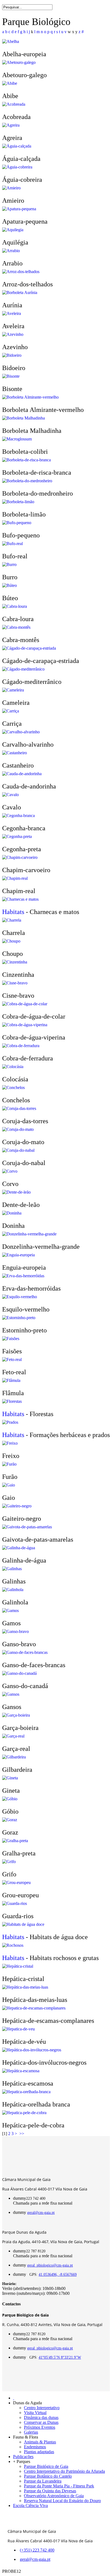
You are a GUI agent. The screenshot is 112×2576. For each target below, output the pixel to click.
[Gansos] (11, 1694)
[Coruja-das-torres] (19, 1108)
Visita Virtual (35, 2413)
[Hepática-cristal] (18, 1966)
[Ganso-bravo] (15, 1631)
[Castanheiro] (15, 753)
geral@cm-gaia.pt (41, 2213)
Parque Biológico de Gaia (46, 2466)
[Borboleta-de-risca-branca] (27, 460)
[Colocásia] (13, 1067)
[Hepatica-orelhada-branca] (26, 2092)
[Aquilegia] (13, 230)
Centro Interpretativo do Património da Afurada (64, 2471)
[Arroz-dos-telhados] (21, 272)
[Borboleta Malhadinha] (24, 418)
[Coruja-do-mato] (18, 1129)
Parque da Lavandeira (43, 2481)
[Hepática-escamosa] (21, 2071)
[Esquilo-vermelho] (20, 1297)
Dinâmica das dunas (41, 2417)
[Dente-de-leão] (16, 1192)
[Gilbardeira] (14, 1757)
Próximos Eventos (40, 2427)
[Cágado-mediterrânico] (23, 669)
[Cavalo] (10, 795)
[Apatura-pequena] (19, 209)
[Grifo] (9, 1862)
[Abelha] (11, 41)
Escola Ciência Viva (30, 2505)
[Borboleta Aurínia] (20, 292)
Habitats (13, 912)
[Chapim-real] (15, 878)
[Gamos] (10, 1611)
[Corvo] (10, 1171)
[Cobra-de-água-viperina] (25, 1025)
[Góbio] (10, 1799)
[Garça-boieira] (16, 1715)
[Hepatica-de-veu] (18, 2029)
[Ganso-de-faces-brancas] (25, 1652)
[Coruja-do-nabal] (18, 1150)
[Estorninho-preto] (19, 1318)
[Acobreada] (14, 104)
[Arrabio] (11, 251)
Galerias (31, 2432)
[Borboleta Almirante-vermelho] (30, 397)
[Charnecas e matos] (20, 899)
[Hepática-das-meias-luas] (25, 1987)
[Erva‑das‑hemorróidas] (23, 1276)
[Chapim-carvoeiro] (20, 857)
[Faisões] (11, 1339)
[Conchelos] (13, 1087)
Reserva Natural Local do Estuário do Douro (62, 2501)
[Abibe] (10, 83)
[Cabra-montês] (16, 627)
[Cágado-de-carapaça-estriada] (29, 648)
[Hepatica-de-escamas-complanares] (34, 2008)
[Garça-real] (13, 1736)
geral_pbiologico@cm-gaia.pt (50, 2265)
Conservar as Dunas (41, 2422)
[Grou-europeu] (16, 1882)
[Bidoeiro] (12, 355)
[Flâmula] (11, 1380)
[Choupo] (11, 941)
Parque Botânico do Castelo (48, 2476)
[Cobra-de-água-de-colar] (25, 1004)
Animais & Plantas (40, 2442)
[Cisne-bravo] (15, 983)
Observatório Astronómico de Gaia (54, 2496)
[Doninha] (12, 1213)
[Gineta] (10, 1778)
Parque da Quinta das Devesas (50, 2491)
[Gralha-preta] (15, 1841)
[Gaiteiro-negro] (17, 1506)
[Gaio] (9, 1485)
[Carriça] (11, 711)
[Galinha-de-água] (19, 1548)
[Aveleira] (12, 313)
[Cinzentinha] (15, 962)
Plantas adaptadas (39, 2452)
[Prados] (10, 1422)
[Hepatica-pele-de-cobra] (24, 2113)
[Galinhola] (13, 1590)
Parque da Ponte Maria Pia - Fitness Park (59, 2486)
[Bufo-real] (13, 544)
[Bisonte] (11, 376)
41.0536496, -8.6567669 (58, 2275)
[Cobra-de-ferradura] (21, 1046)
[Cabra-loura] (15, 606)
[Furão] (9, 1464)
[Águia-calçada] (17, 146)
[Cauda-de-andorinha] (22, 774)
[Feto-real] (12, 1359)
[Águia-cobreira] (17, 167)
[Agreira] (11, 125)
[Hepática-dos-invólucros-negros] (32, 2050)
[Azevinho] (13, 334)
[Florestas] (12, 1401)
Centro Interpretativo (42, 2408)
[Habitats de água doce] (23, 1924)
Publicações (23, 2457)
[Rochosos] (13, 1945)
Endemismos (35, 2447)
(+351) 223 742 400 (37, 2550)
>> (22, 2134)
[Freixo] (10, 1443)
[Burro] (9, 564)
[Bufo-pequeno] (17, 523)
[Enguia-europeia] (18, 1255)
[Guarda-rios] (15, 1903)
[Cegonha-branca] (18, 816)
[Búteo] (10, 585)
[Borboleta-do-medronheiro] (27, 481)
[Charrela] (12, 920)
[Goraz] (10, 1820)
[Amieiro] (11, 188)
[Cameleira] (13, 690)
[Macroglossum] (17, 439)
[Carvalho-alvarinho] (21, 732)
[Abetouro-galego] (19, 62)
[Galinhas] (12, 1569)
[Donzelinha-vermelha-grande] (29, 1234)
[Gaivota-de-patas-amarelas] (27, 1527)
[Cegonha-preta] (17, 836)
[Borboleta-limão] (18, 502)
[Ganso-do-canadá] (19, 1673)
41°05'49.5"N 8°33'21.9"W (60, 2357)
